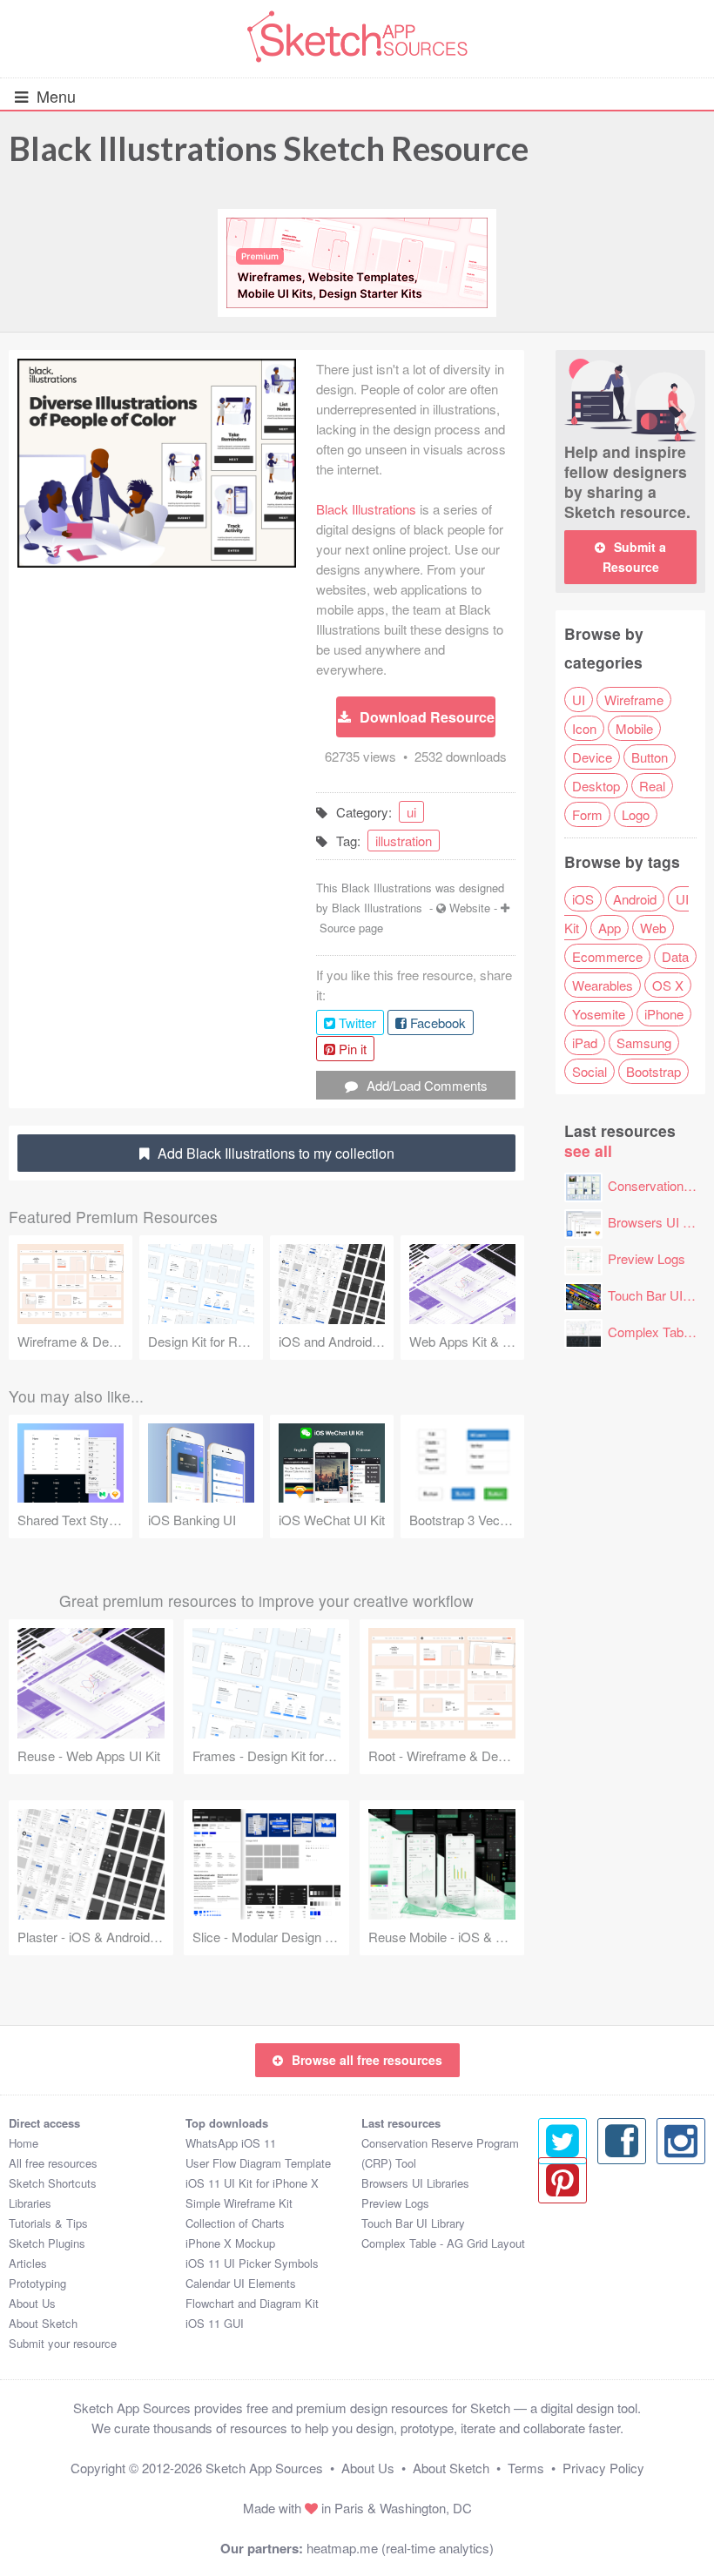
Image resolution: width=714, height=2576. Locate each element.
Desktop (596, 786)
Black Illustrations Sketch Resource (269, 148)
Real (652, 786)
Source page (351, 928)
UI (579, 699)
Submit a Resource (635, 557)
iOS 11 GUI (215, 2323)
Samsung (644, 1043)
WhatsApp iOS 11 (231, 2143)
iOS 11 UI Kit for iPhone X (252, 2183)
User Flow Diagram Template (258, 2163)
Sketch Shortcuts (53, 2183)
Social (589, 1071)
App (610, 928)
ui (411, 812)
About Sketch (43, 2323)
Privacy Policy (603, 2468)
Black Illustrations (366, 509)
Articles (28, 2263)
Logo (636, 814)
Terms (526, 2468)
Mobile (634, 728)
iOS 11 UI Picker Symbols (252, 2263)
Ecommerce (607, 956)
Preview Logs (647, 1258)
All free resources (53, 2163)
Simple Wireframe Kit (239, 2203)
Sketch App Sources (264, 2468)
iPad (585, 1043)
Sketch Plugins (47, 2243)
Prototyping (37, 2283)
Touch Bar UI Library (413, 2223)
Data (675, 956)
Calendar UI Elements (241, 2283)
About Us (32, 2303)
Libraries (30, 2203)
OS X (668, 985)
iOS (583, 899)
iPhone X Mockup (230, 2243)
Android (635, 899)
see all (588, 1150)
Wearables (603, 985)
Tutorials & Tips (48, 2223)
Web (653, 928)
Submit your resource (63, 2343)
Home (24, 2143)
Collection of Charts (235, 2223)
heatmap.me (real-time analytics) (400, 2548)
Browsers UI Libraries (415, 2183)
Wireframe (634, 699)
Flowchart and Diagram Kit (252, 2303)
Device (592, 757)
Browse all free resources (367, 2060)
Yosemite (599, 1014)
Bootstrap (653, 1071)
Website (470, 908)
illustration (404, 841)
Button (650, 757)
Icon (584, 728)
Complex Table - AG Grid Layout (443, 2243)
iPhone (664, 1014)
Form (587, 814)
